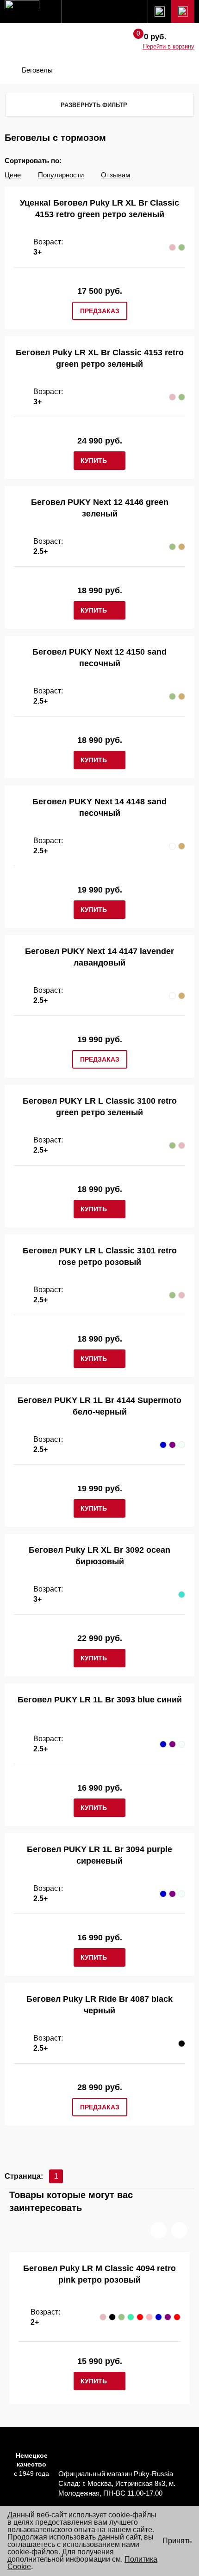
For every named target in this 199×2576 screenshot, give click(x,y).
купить (94, 461)
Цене (13, 175)
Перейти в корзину (168, 46)
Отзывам (115, 175)
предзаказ (100, 311)
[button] (159, 2230)
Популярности (61, 175)
